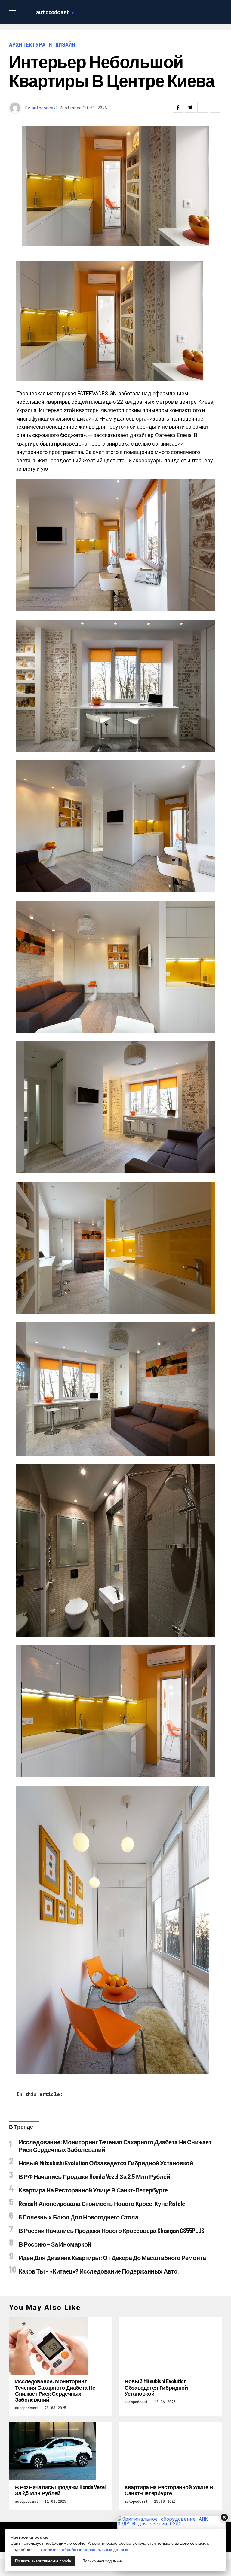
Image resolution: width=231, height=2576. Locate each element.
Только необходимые (102, 2561)
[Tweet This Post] (190, 107)
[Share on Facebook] (178, 107)
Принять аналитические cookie (43, 2561)
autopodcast (45, 108)
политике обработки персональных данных (85, 2550)
